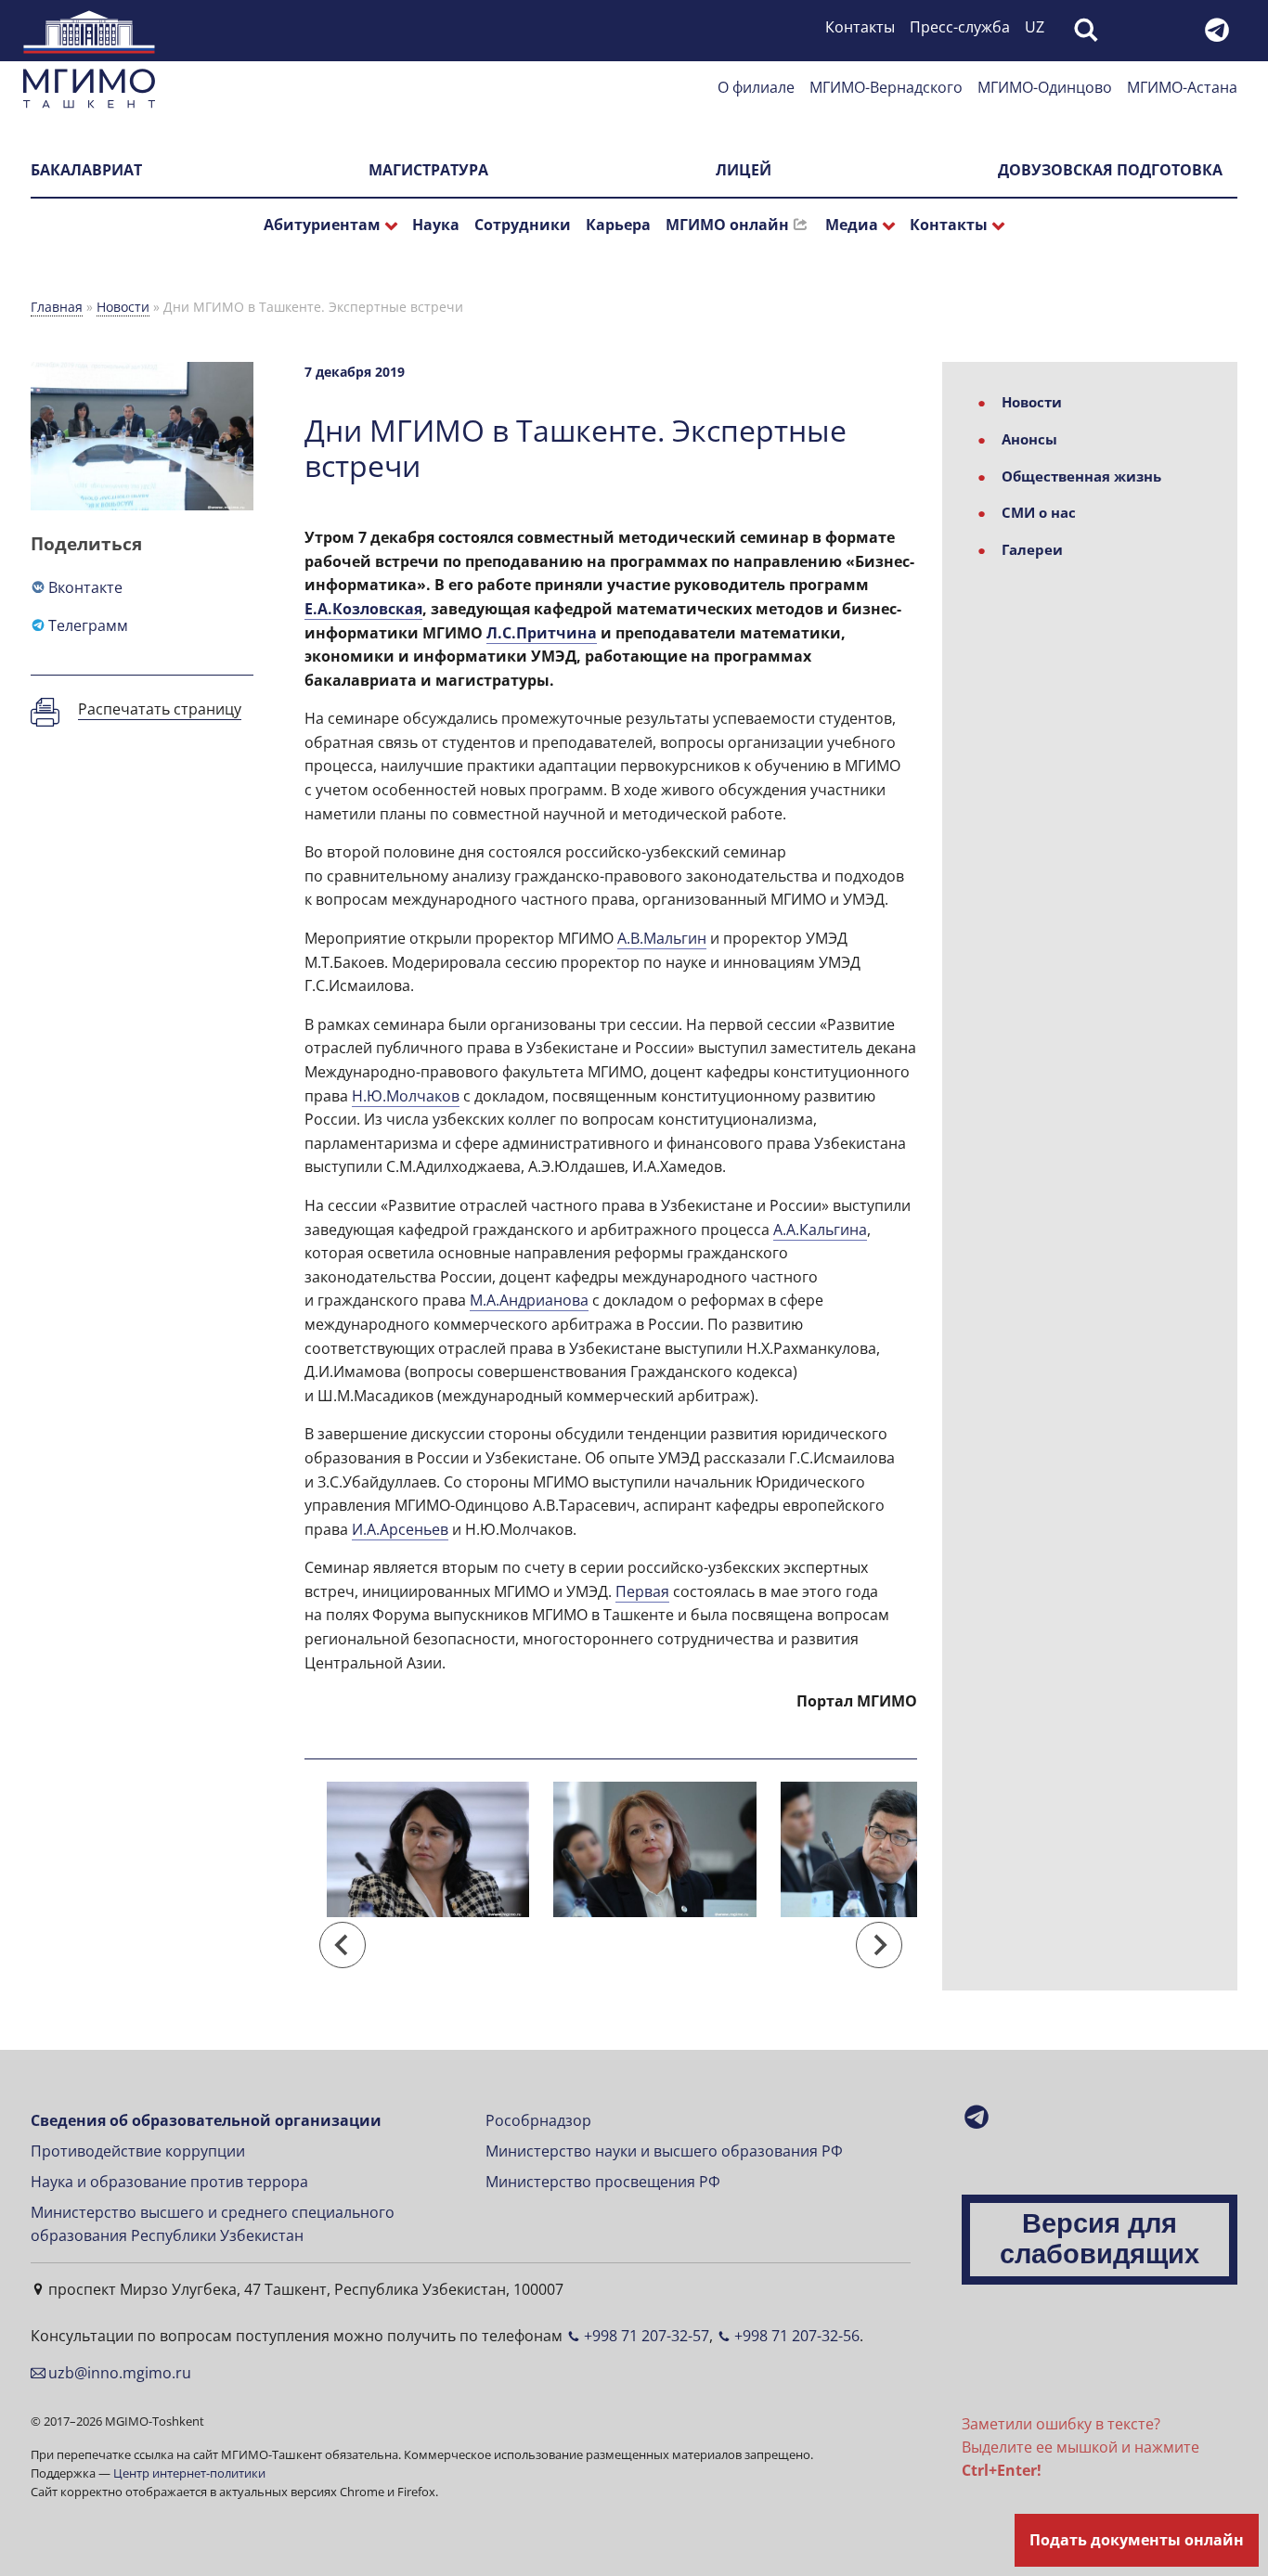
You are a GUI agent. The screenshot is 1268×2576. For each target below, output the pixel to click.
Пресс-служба (960, 27)
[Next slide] (879, 1945)
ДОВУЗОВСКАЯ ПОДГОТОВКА (1110, 170)
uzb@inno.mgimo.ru (120, 2373)
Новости (123, 307)
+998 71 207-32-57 (647, 2336)
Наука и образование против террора (169, 2182)
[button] (428, 1868)
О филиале (756, 87)
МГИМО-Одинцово (1045, 87)
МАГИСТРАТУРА (428, 170)
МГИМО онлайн (727, 225)
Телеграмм (88, 625)
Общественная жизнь (1081, 476)
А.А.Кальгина (820, 1230)
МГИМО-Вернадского (886, 87)
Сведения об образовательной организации (206, 2120)
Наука (436, 225)
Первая (642, 1591)
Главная (57, 307)
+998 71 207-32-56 (797, 2336)
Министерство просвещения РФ (603, 2182)
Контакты (860, 27)
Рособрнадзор (538, 2120)
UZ (1035, 27)
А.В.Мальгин (662, 938)
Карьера (618, 225)
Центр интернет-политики (189, 2473)
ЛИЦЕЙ (744, 170)
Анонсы (1029, 439)
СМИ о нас (1039, 512)
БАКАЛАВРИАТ (86, 170)
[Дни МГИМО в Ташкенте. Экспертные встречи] (428, 1849)
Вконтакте (85, 587)
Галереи (1032, 549)
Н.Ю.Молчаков (406, 1096)
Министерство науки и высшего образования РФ (664, 2151)
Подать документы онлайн (1137, 2540)
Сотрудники (523, 225)
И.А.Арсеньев (400, 1529)
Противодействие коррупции (138, 2151)
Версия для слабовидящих (1100, 2239)
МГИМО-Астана (1182, 87)
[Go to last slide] (343, 1945)
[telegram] (1220, 36)
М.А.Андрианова (529, 1300)
